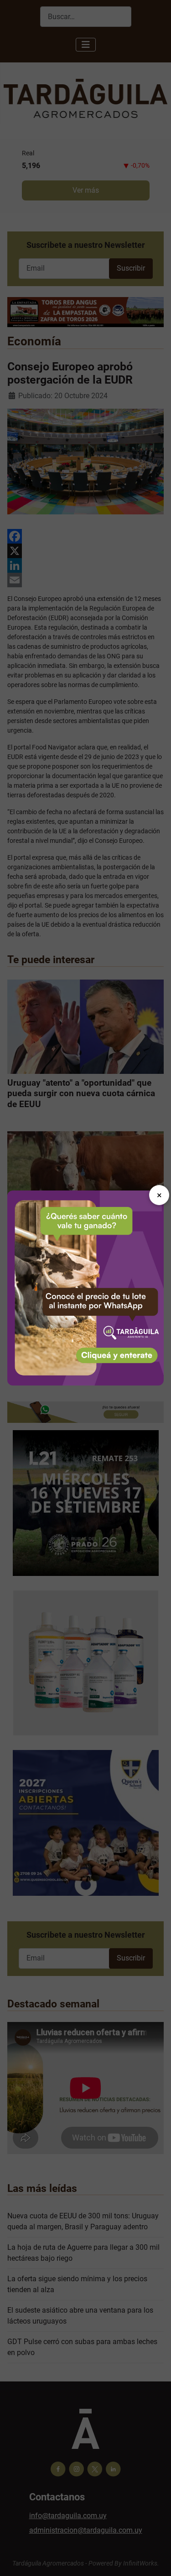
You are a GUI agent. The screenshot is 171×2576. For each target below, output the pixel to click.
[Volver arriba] (155, 2559)
